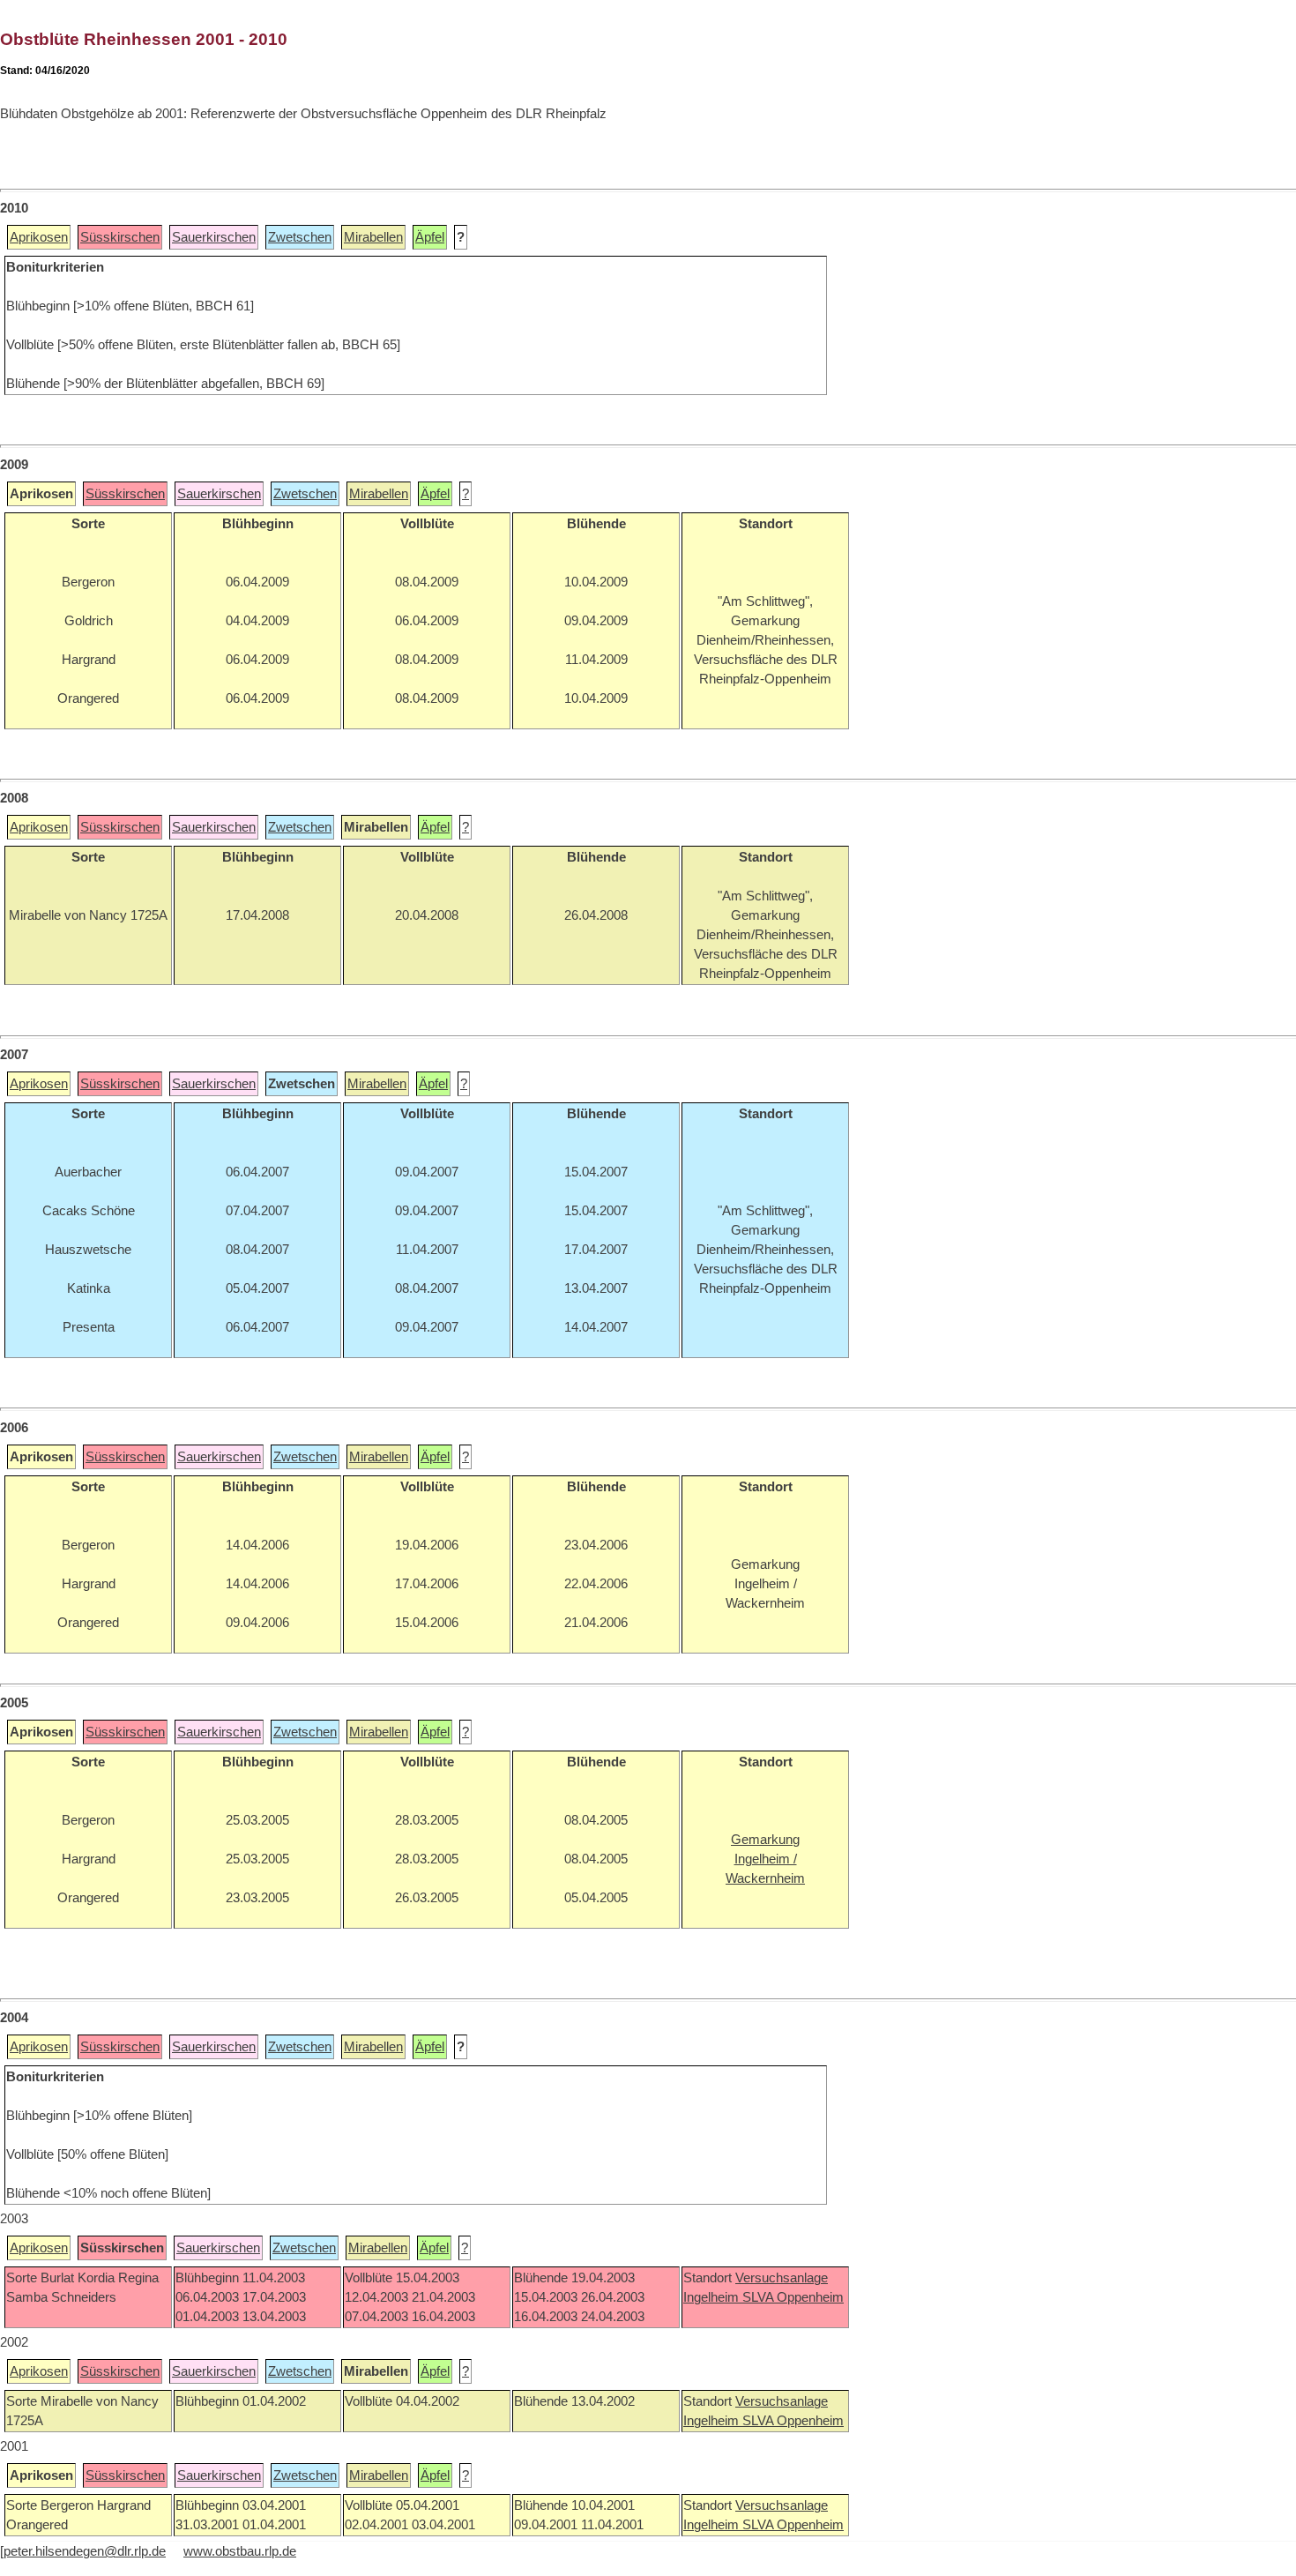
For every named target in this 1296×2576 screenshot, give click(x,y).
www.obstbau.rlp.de (240, 2551)
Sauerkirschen (214, 237)
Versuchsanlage (782, 2278)
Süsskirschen (120, 237)
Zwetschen (300, 237)
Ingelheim (713, 2297)
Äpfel (430, 237)
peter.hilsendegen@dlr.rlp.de (85, 2551)
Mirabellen (373, 237)
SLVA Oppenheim (793, 2297)
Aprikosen (39, 237)
